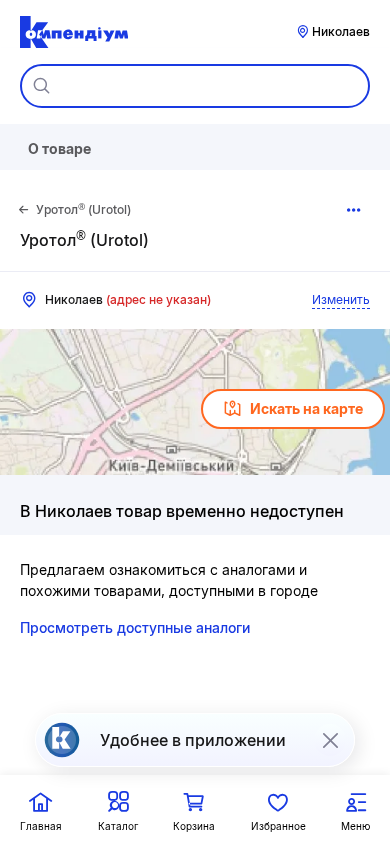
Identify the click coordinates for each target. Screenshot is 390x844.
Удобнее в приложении (193, 740)
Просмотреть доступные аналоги (135, 627)
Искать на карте (306, 408)
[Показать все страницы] (354, 210)
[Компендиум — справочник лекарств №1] (74, 32)
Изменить (341, 299)
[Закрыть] (330, 740)
